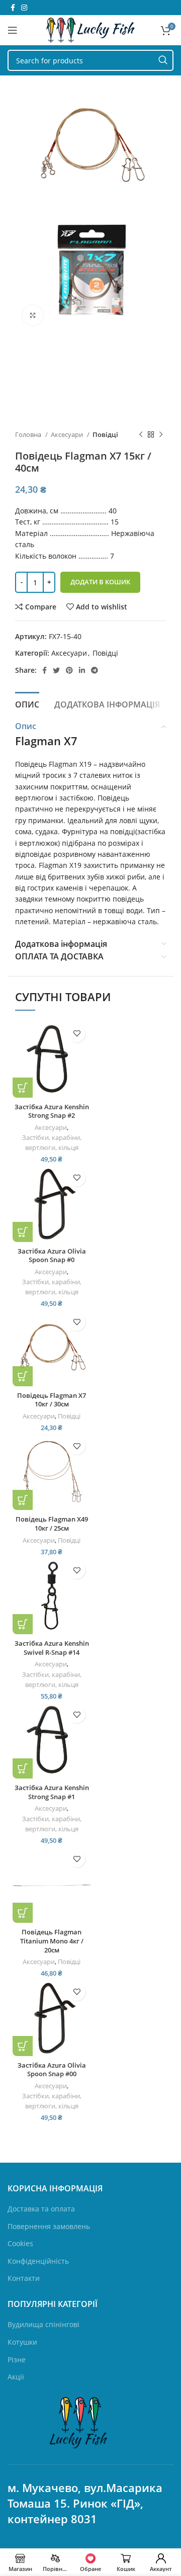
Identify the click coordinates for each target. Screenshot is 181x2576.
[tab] (27, 703)
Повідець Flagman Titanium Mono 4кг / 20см (52, 1941)
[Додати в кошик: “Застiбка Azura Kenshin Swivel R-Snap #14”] (23, 1624)
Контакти (24, 2278)
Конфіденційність (38, 2261)
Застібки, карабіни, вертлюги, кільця (52, 1143)
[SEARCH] (163, 60)
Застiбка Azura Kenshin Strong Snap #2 (52, 1112)
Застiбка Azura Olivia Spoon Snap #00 (52, 2070)
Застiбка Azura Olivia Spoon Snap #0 (52, 1256)
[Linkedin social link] (82, 670)
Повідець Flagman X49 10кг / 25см (52, 1524)
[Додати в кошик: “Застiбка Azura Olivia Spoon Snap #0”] (23, 1232)
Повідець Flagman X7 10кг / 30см (52, 1400)
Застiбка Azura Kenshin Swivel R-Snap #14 (52, 1648)
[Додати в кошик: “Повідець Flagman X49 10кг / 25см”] (23, 1500)
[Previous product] (141, 435)
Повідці (105, 434)
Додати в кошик (100, 582)
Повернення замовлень (49, 2226)
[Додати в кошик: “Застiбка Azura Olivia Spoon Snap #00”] (23, 2046)
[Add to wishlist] (77, 1034)
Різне (17, 2360)
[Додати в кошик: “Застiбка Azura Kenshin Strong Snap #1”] (23, 1768)
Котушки (22, 2342)
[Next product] (161, 435)
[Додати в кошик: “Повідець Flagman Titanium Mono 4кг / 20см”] (23, 1913)
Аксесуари (68, 434)
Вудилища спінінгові (43, 2324)
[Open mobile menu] (13, 30)
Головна (29, 434)
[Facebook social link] (13, 8)
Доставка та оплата (41, 2209)
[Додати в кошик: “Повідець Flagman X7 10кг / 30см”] (23, 1376)
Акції (16, 2377)
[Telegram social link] (95, 670)
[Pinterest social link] (69, 670)
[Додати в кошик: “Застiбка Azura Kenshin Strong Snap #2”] (23, 1088)
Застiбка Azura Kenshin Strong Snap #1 (52, 1792)
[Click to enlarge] (33, 315)
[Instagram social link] (24, 8)
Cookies (20, 2243)
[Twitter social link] (56, 670)
